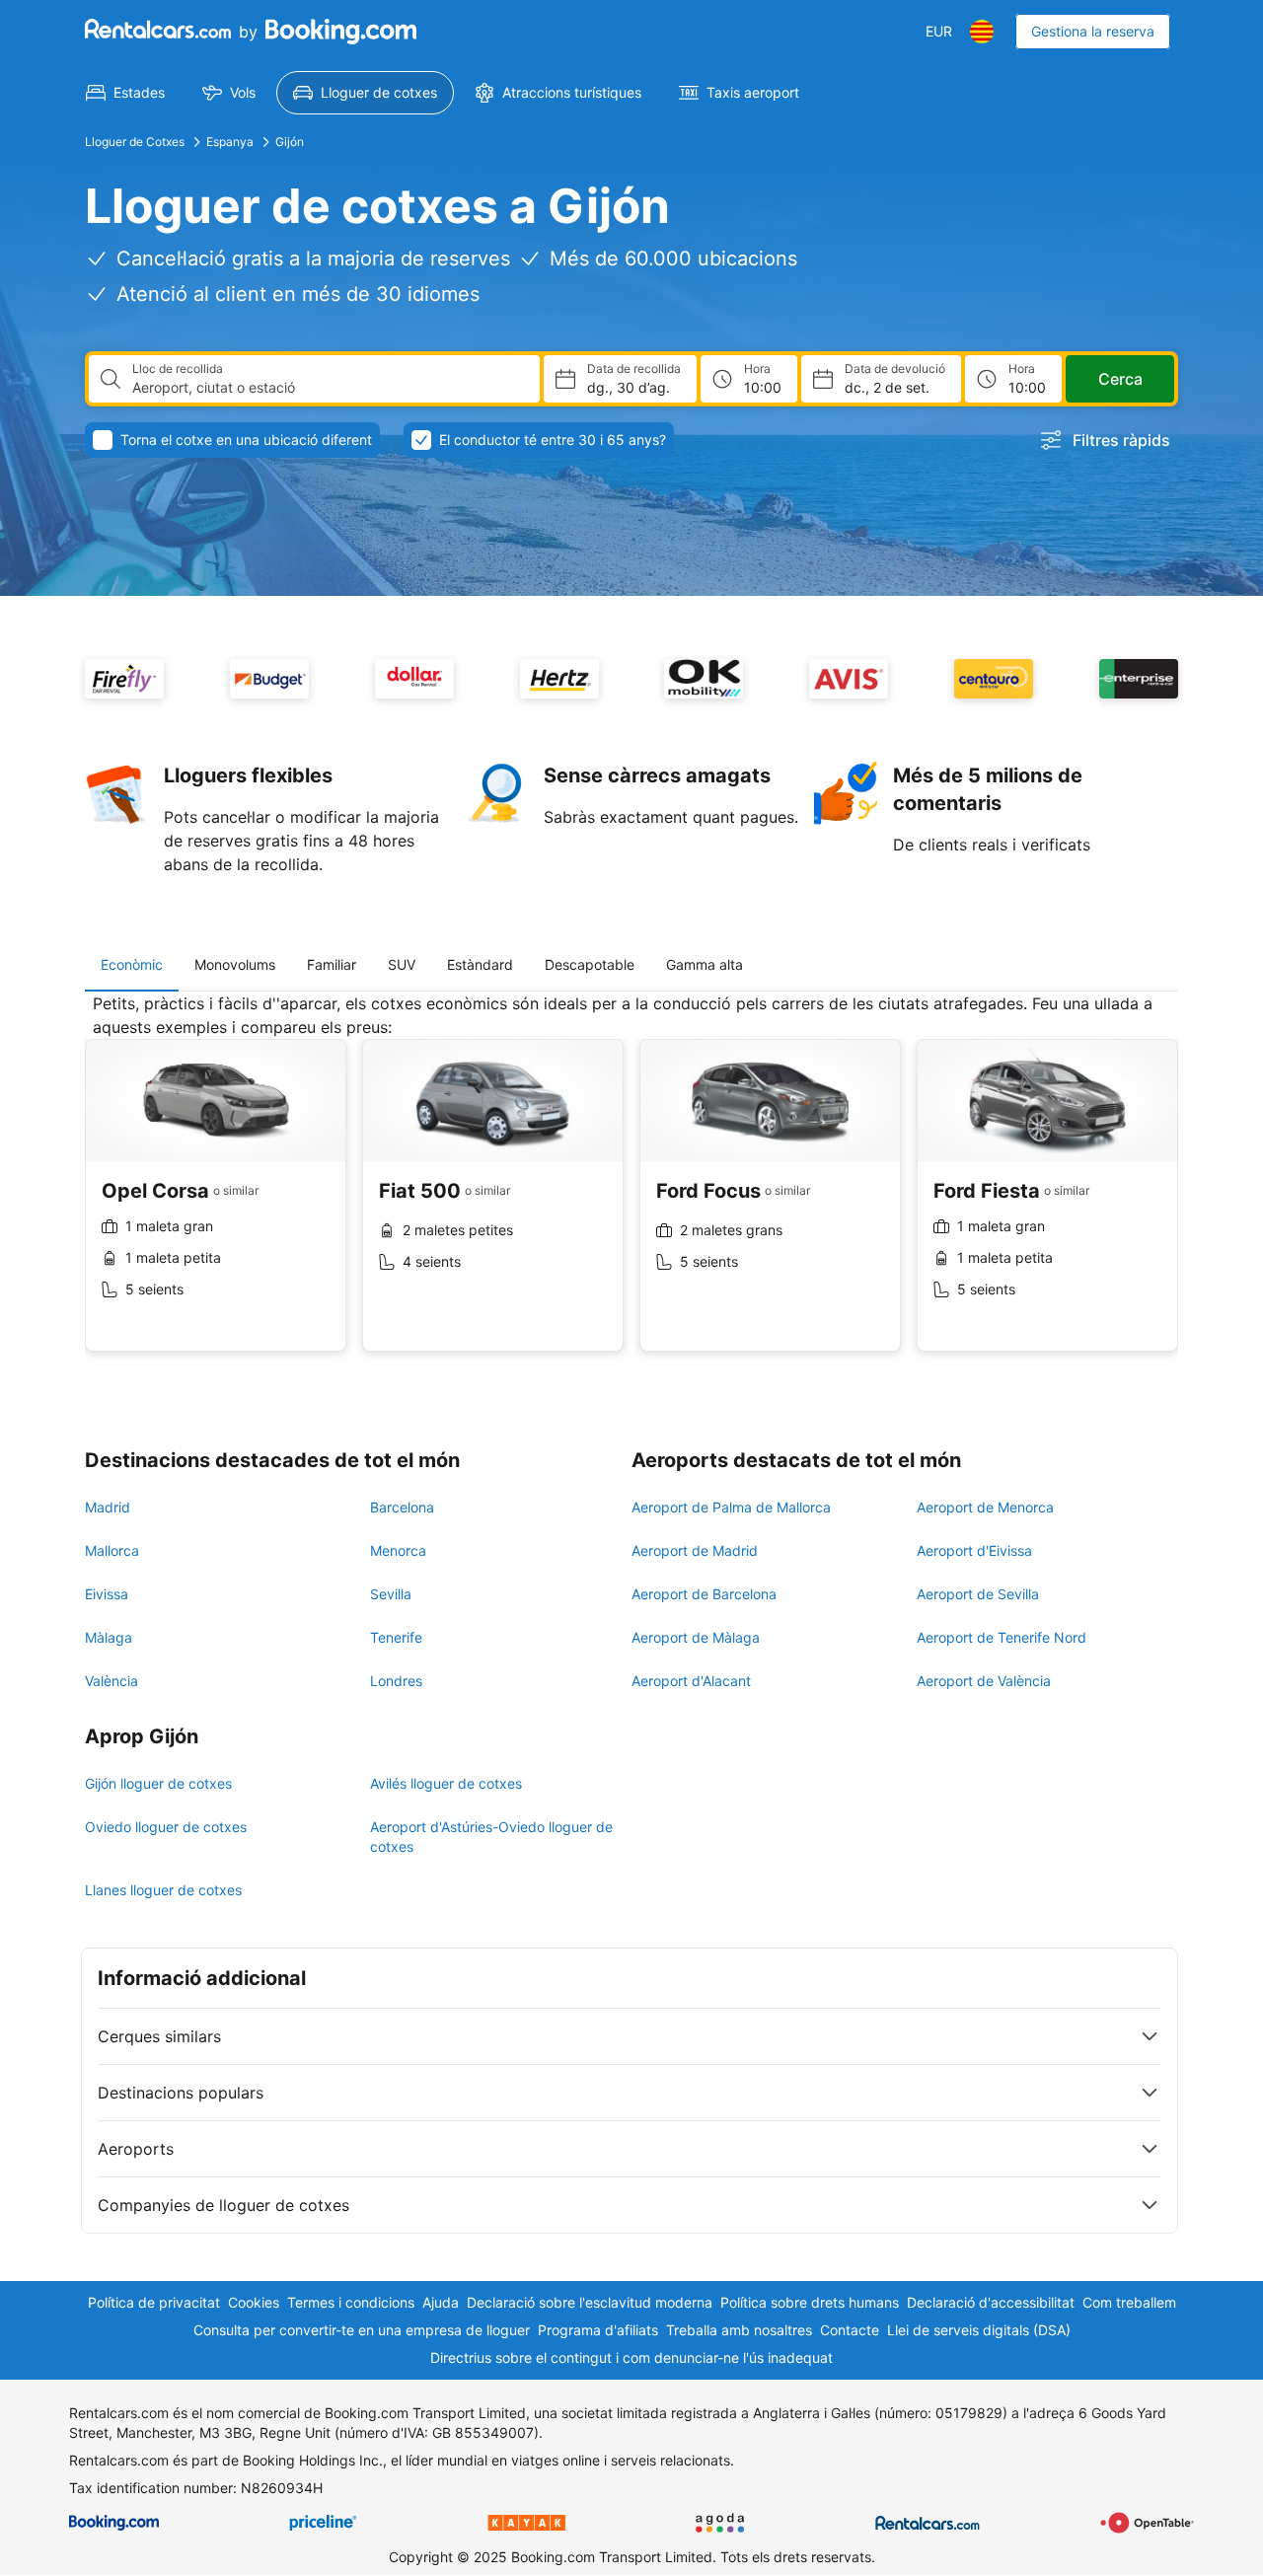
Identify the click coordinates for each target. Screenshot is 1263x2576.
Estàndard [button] (480, 964)
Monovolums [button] (235, 964)
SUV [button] (402, 964)
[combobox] (328, 388)
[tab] (132, 965)
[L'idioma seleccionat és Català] (982, 32)
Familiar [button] (332, 964)
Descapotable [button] (590, 964)
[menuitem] (125, 93)
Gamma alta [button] (705, 964)
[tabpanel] (631, 1187)
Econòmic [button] (132, 964)
